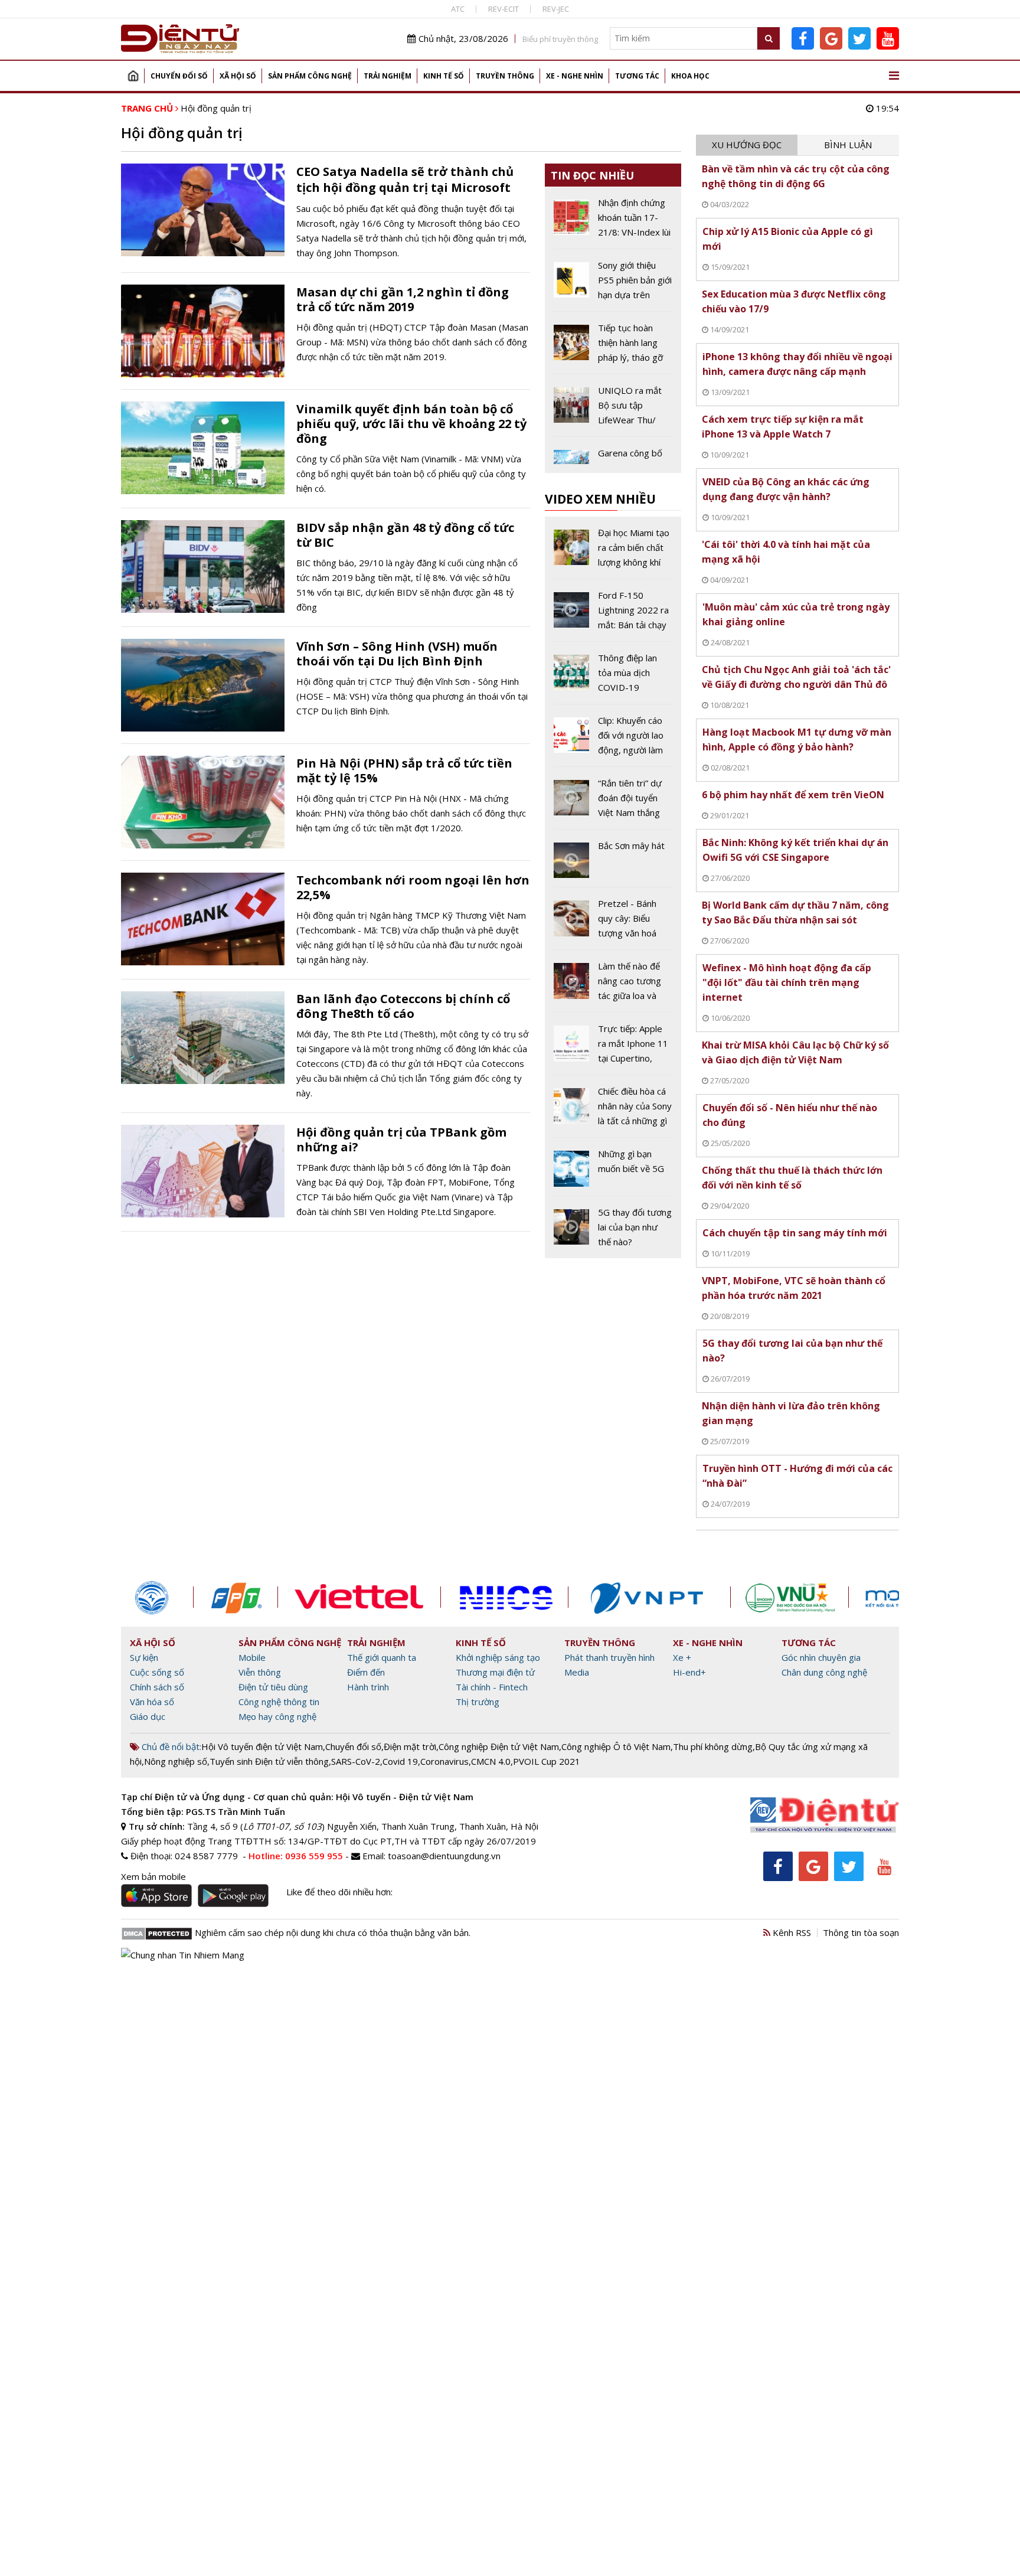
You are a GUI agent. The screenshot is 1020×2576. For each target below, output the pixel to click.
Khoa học (690, 76)
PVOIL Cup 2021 (547, 1761)
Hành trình (368, 1687)
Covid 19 (400, 1761)
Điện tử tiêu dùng (273, 1687)
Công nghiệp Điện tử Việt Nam (499, 1746)
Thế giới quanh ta (382, 1657)
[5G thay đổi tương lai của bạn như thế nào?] (613, 1227)
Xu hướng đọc (747, 145)
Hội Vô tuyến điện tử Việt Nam (262, 1746)
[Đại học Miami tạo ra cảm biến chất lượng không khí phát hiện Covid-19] (613, 552)
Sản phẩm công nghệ (310, 76)
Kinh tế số (444, 76)
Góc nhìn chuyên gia (821, 1657)
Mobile (252, 1657)
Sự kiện (144, 1657)
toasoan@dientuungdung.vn (444, 1856)
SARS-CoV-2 (356, 1761)
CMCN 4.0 (491, 1761)
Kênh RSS (791, 1932)
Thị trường (478, 1702)
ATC (458, 9)
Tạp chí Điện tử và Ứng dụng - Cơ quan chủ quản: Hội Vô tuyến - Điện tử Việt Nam (297, 1797)
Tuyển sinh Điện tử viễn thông (269, 1761)
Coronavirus (444, 1761)
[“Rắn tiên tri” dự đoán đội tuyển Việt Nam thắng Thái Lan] (613, 802)
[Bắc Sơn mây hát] (613, 863)
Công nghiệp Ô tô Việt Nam (616, 1746)
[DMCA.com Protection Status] (157, 1932)
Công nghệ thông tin (279, 1702)
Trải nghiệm (388, 76)
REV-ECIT (504, 9)
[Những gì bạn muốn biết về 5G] (613, 1171)
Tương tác (637, 76)
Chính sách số (157, 1687)
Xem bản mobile (153, 1876)
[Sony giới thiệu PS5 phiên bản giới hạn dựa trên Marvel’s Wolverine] (613, 285)
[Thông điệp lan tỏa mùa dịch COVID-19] (613, 677)
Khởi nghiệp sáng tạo (498, 1657)
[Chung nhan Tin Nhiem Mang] (183, 1954)
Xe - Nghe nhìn (575, 76)
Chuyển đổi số (179, 76)
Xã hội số (238, 76)
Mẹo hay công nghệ (277, 1716)
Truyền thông (505, 76)
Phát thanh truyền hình (609, 1657)
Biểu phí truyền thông (560, 39)
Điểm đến (366, 1672)
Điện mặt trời (410, 1746)
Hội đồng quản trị (216, 108)
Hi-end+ (689, 1672)
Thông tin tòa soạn (861, 1932)
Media (577, 1672)
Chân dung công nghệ (824, 1672)
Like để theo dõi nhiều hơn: (339, 1892)
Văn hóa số (152, 1702)
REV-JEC (556, 9)
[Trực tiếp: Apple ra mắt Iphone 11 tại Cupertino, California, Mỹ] (613, 1048)
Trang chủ (133, 76)
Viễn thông (260, 1672)
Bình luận (848, 145)
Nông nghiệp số (176, 1761)
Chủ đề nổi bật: (170, 1746)
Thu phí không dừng (713, 1746)
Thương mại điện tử (495, 1672)
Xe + (682, 1657)
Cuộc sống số (157, 1672)
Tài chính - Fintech (492, 1687)
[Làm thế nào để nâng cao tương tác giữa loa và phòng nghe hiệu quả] (613, 985)
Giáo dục (148, 1716)
